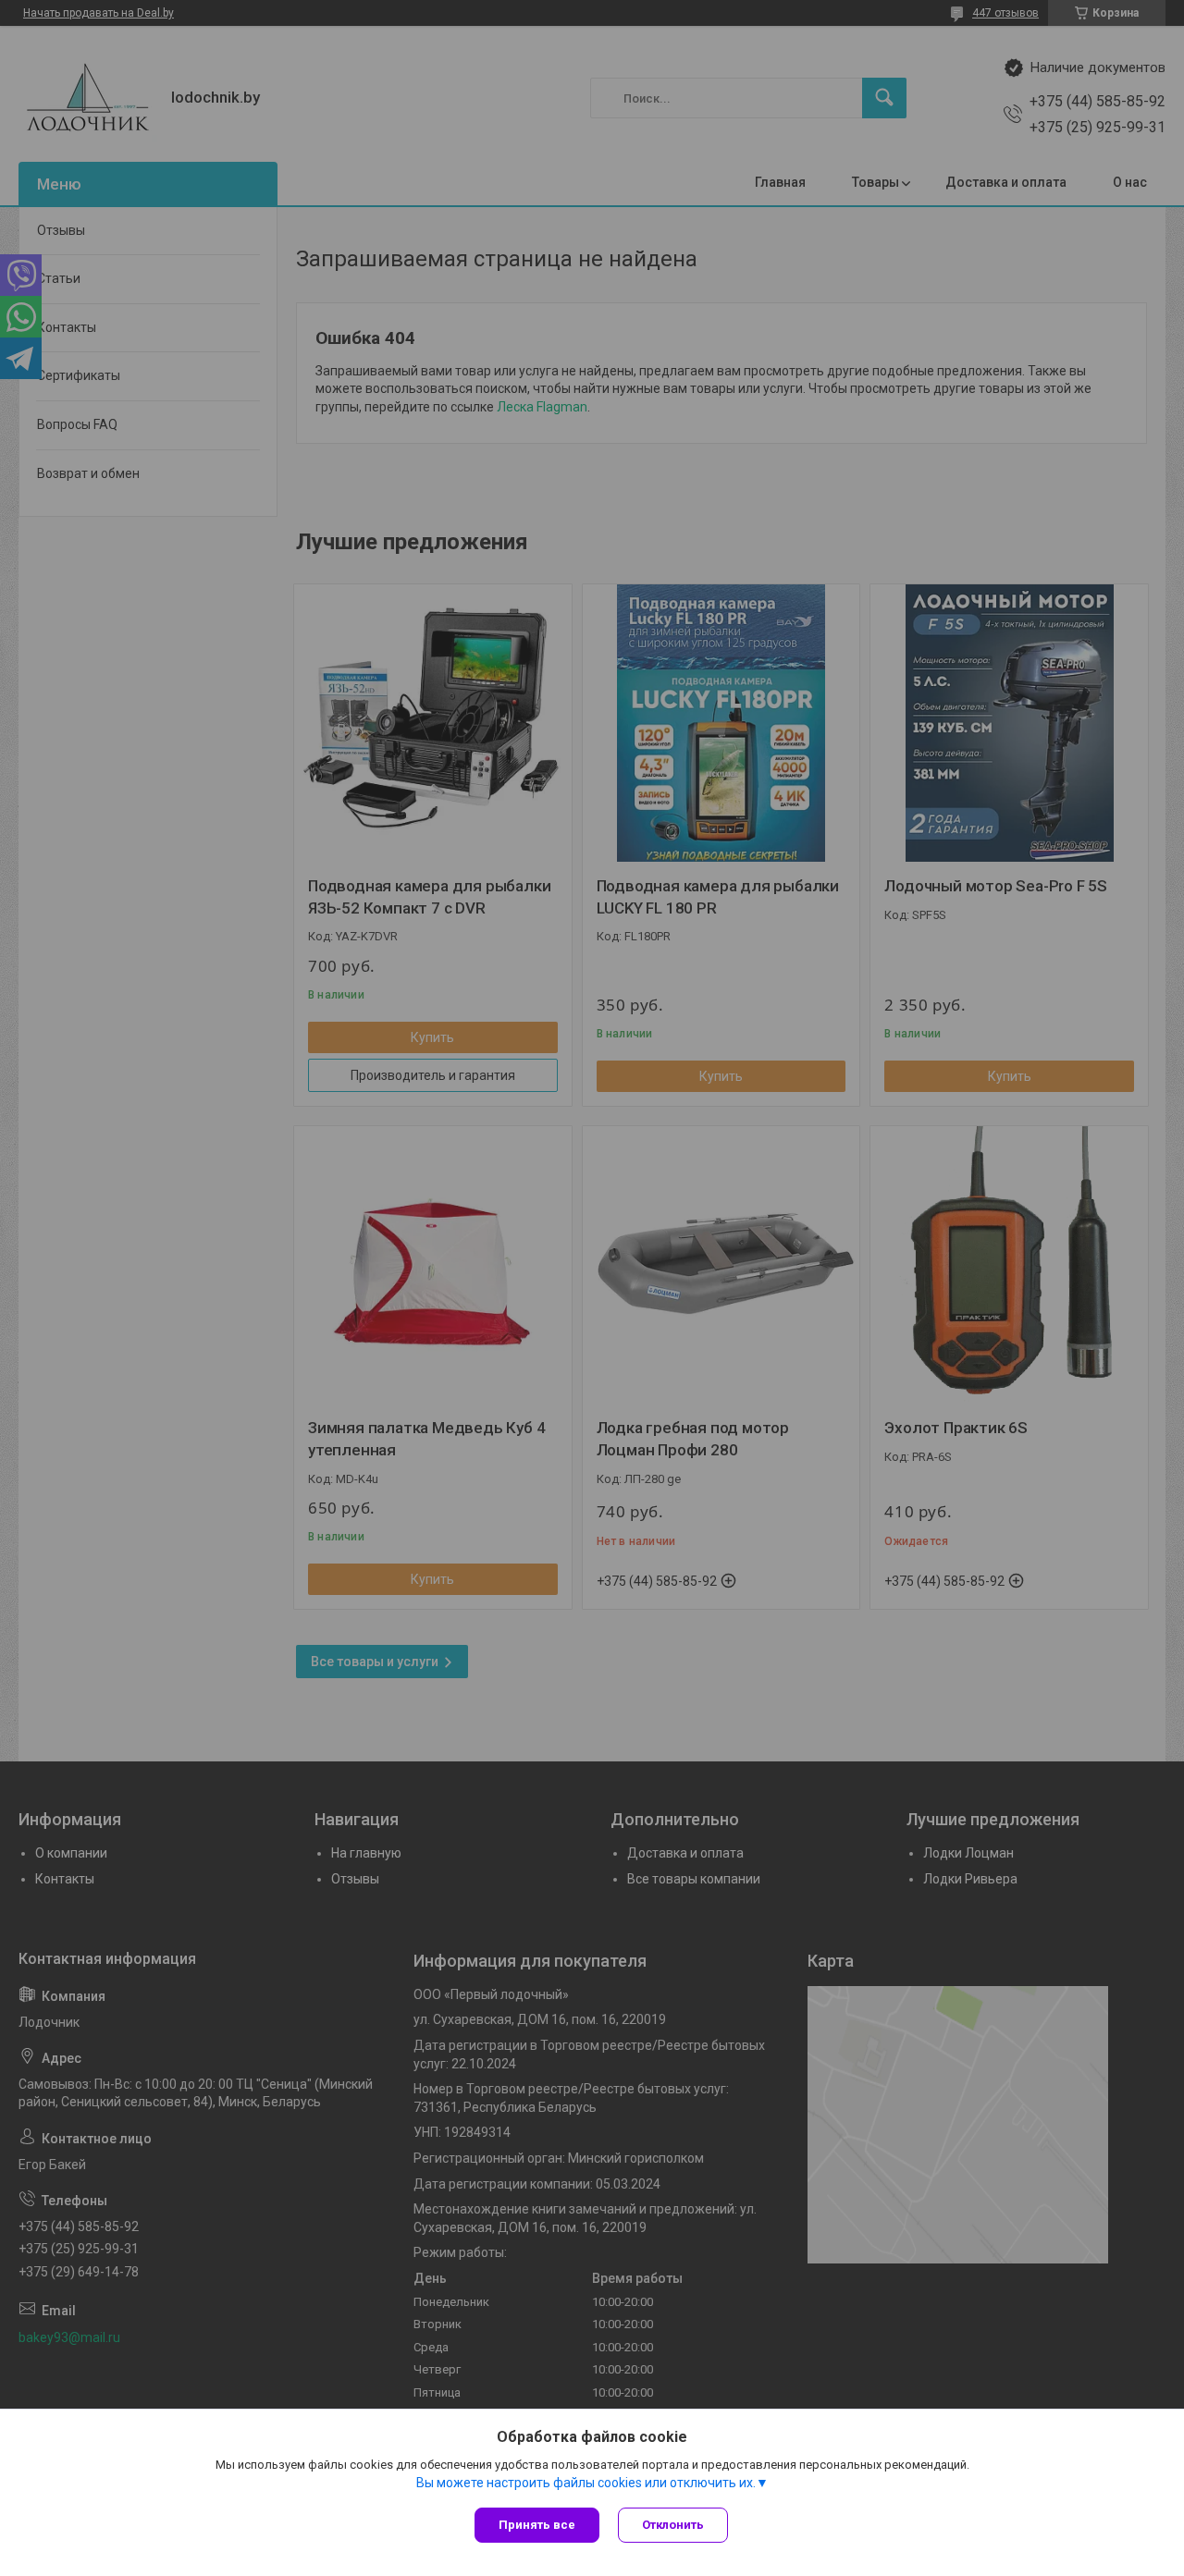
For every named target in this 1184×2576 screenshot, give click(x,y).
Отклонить (673, 2525)
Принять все (537, 2525)
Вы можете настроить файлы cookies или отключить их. (586, 2483)
